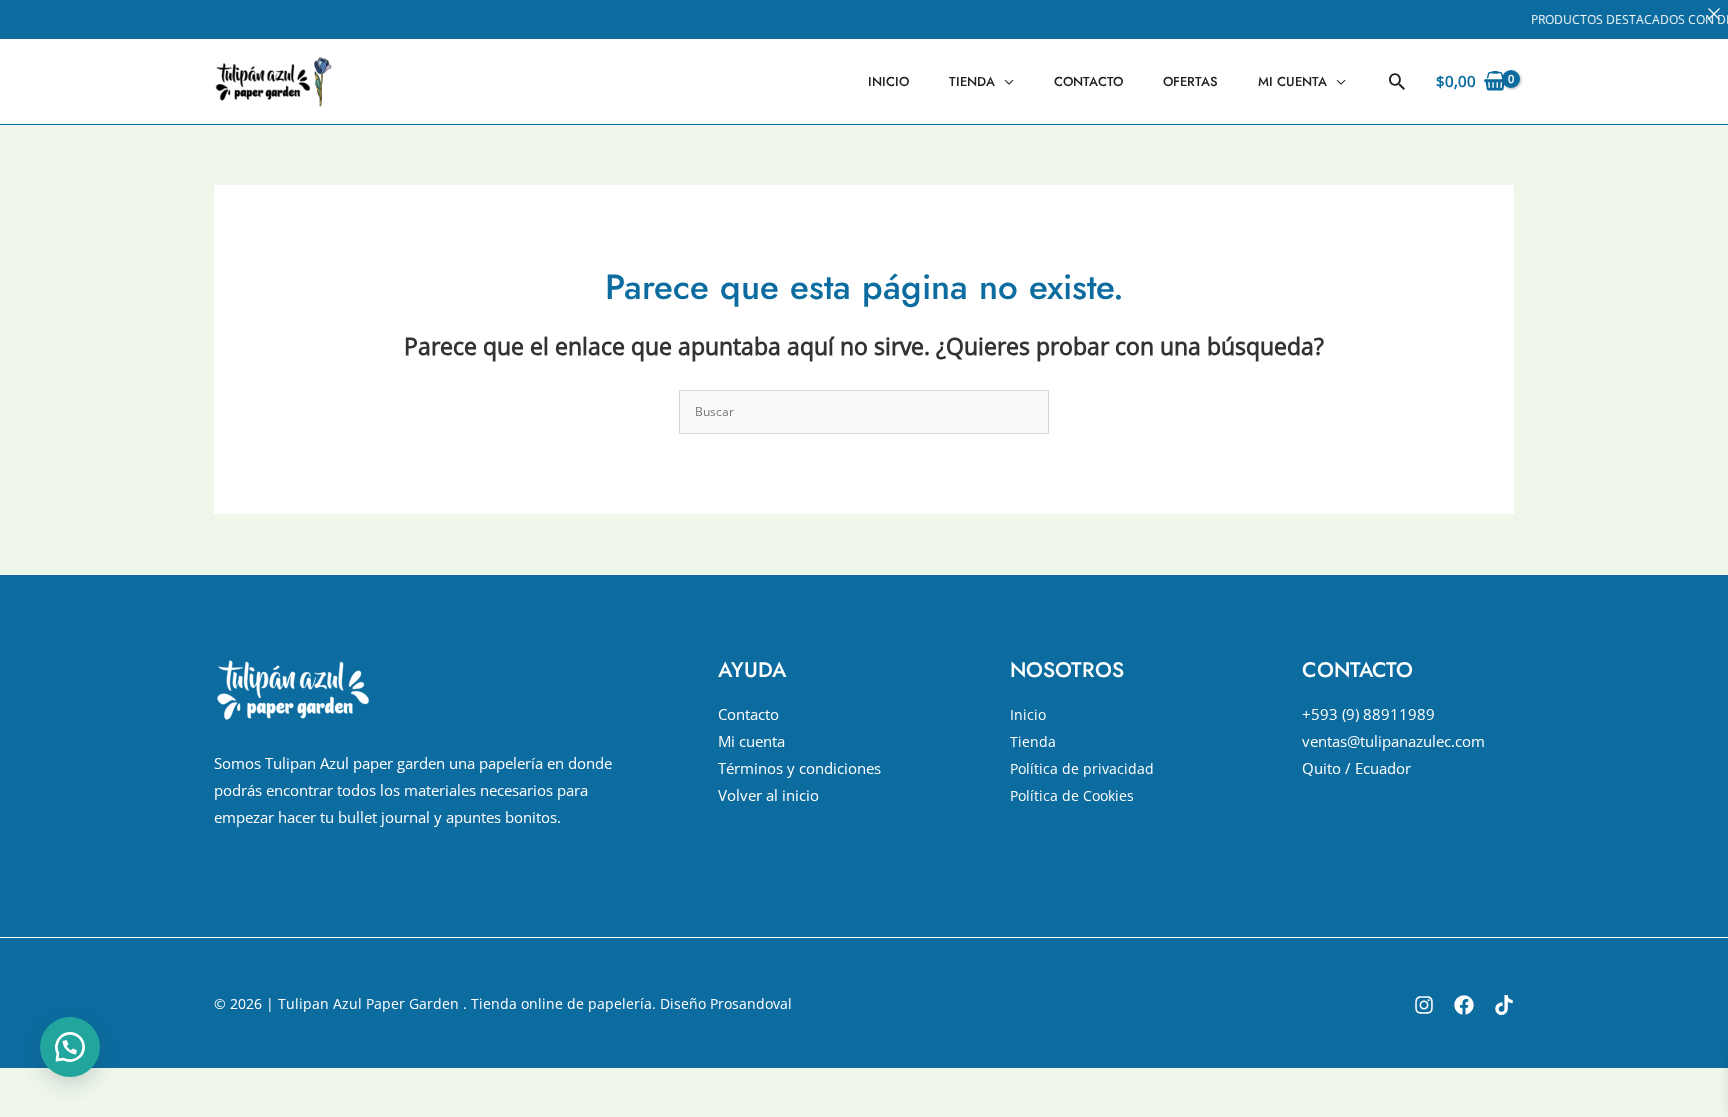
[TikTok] (1504, 1005)
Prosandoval (751, 1003)
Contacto (1088, 81)
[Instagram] (1424, 1005)
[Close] (1714, 14)
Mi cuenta (1292, 81)
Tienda (972, 81)
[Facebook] (1464, 1005)
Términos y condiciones (799, 768)
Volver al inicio (768, 795)
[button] (1397, 81)
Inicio (888, 81)
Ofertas (1190, 81)
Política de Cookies (1072, 795)
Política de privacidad (1082, 768)
